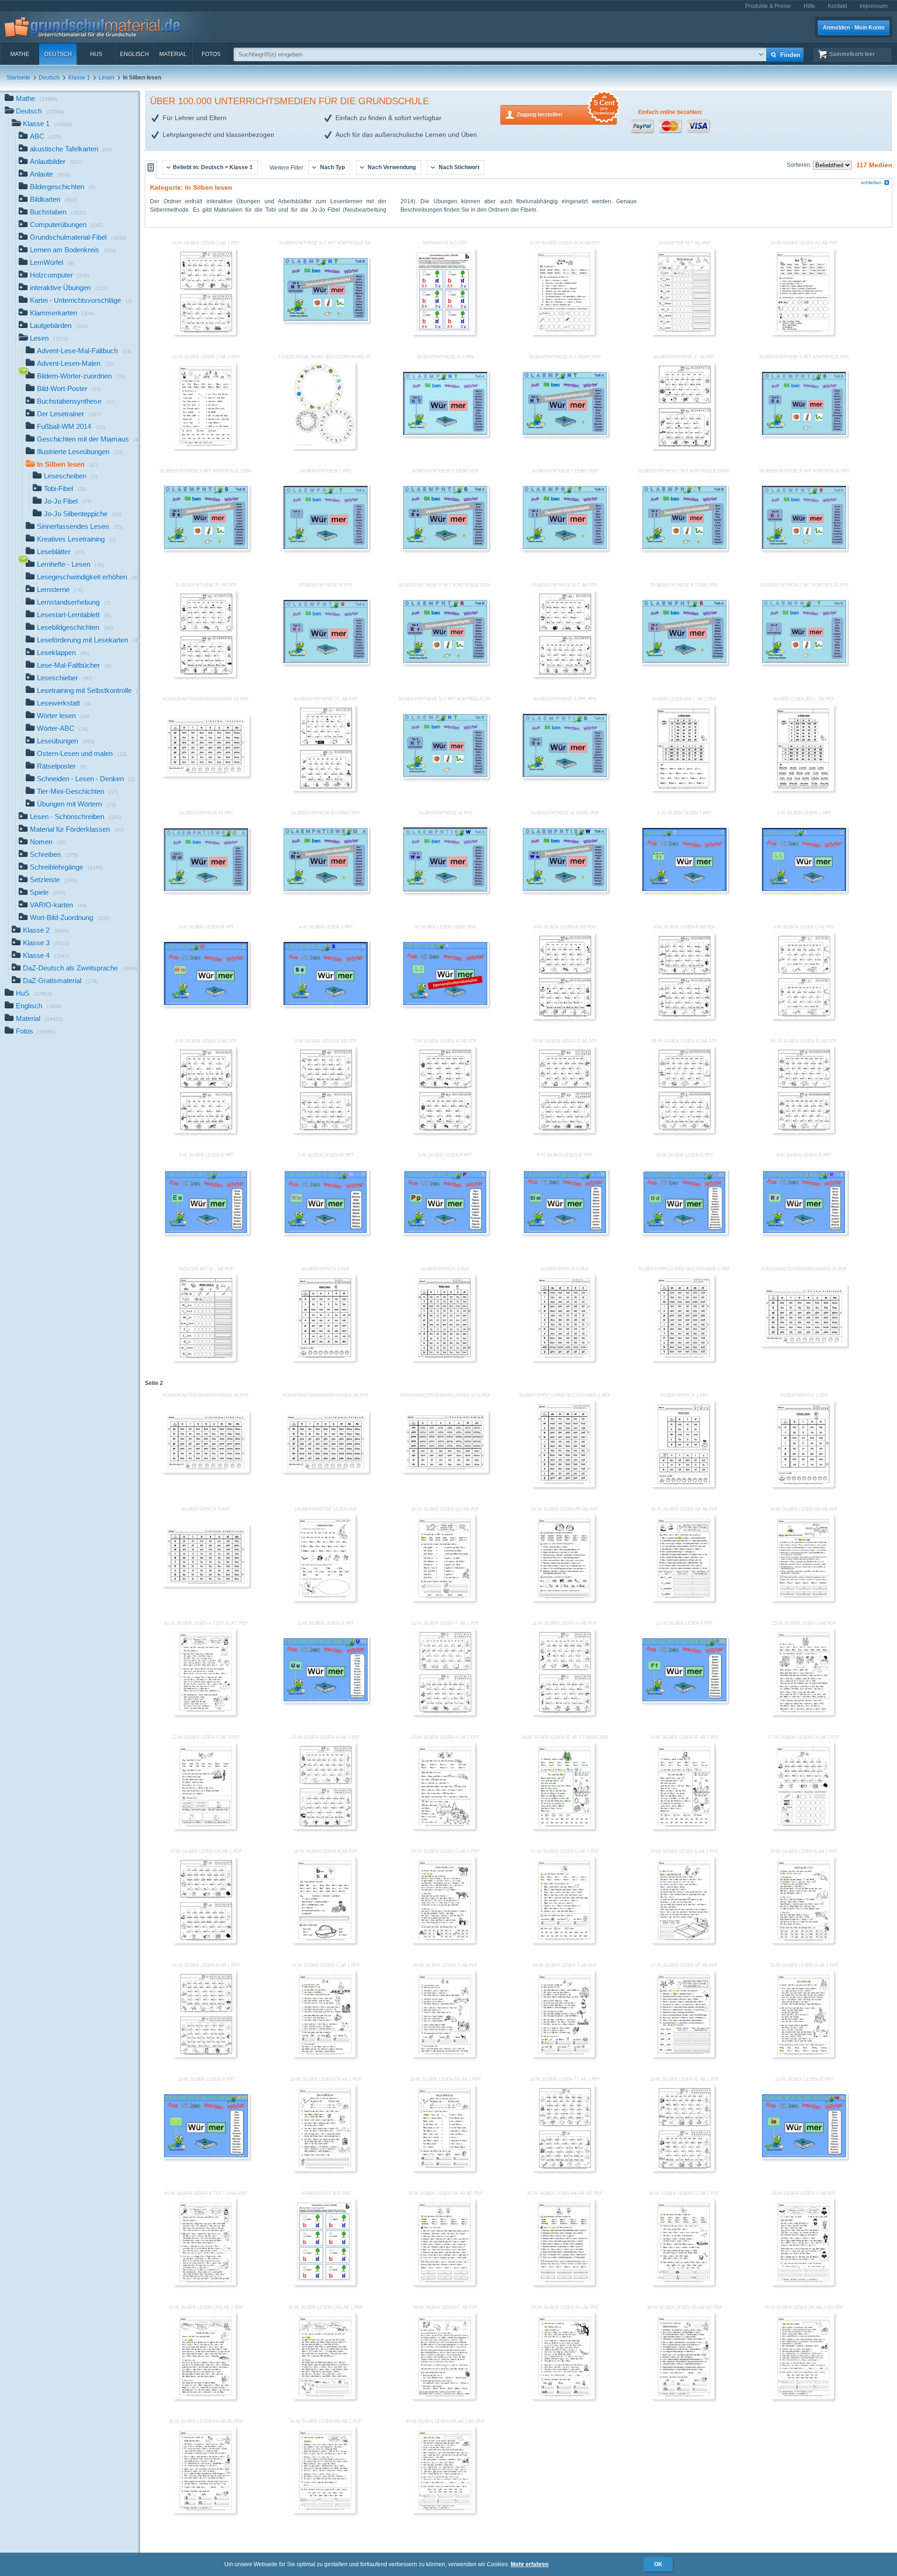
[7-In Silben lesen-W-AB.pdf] (444, 1131)
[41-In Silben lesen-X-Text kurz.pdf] (205, 1713)
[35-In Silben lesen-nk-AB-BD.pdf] (444, 2283)
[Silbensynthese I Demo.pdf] (565, 549)
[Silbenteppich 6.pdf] (563, 1359)
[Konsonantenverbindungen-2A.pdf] (804, 1345)
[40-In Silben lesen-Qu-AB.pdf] (444, 1599)
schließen (871, 182)
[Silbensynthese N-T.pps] (445, 435)
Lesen (107, 78)
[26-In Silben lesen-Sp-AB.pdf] (683, 1599)
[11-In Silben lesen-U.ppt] (326, 1701)
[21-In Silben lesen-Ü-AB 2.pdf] (563, 1941)
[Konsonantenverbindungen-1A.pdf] (206, 775)
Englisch (135, 54)
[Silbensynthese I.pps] (326, 549)
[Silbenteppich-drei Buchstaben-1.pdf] (683, 1359)
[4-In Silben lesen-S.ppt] (326, 1005)
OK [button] (658, 2564)
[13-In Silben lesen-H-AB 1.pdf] (324, 1827)
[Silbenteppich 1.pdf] (683, 1485)
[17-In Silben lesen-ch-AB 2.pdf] (803, 1827)
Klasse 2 (46, 930)
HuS (96, 54)
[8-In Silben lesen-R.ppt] (804, 1233)
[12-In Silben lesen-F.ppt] (684, 1701)
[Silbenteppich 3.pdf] (324, 1359)
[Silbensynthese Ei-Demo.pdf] (326, 891)
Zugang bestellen (566, 111)
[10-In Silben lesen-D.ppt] (684, 1233)
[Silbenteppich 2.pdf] (803, 1485)
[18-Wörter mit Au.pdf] (683, 333)
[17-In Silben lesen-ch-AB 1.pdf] (205, 1941)
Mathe (20, 54)
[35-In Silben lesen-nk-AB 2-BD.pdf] (444, 2512)
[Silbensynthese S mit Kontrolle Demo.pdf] (206, 549)
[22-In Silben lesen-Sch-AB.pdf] (563, 333)
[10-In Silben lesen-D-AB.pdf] (563, 1131)
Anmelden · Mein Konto (854, 28)
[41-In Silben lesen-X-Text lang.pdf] (205, 2283)
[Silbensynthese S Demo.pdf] (445, 549)
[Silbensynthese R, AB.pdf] (205, 675)
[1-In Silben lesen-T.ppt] (684, 891)
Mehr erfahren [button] (530, 2564)
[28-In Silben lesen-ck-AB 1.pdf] (444, 2169)
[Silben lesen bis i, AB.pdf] (803, 789)
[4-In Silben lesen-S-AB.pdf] (205, 1131)
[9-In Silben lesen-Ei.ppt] (565, 1233)
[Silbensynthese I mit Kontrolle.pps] (804, 663)
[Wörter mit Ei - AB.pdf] (205, 1359)
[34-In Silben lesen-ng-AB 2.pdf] (324, 2512)
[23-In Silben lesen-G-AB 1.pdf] (444, 1941)
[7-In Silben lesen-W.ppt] (326, 1233)
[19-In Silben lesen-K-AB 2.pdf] (803, 1941)
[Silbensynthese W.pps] (445, 891)
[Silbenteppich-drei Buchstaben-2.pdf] (563, 1485)
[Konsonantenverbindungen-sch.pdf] (445, 1471)
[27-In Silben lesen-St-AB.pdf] (683, 2055)
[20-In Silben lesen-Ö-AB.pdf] (444, 2055)
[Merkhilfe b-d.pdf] (444, 333)
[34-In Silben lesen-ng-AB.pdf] (803, 1599)
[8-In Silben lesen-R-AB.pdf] (563, 1017)
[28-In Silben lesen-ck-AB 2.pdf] (324, 2169)
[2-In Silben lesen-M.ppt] (206, 1005)
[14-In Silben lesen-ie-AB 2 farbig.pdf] (563, 1827)
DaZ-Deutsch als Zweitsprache (80, 968)
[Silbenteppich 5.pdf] (206, 1585)
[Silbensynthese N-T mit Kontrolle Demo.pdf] (326, 321)
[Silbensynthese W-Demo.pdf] (565, 891)
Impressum (874, 6)
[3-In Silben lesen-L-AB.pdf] (803, 1017)
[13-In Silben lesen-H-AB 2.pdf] (444, 1827)
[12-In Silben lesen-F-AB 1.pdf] (444, 1713)
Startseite (18, 78)
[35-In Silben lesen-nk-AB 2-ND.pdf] (803, 2398)
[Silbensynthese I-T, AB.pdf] (324, 789)
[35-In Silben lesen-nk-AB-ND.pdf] (563, 2283)
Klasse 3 (46, 943)
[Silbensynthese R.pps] (326, 663)
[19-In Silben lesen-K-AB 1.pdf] (205, 2055)
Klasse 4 (46, 955)
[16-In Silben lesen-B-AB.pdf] (324, 1941)
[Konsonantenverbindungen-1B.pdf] (206, 1471)
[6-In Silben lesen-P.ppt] (445, 1233)
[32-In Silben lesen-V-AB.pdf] (803, 2283)
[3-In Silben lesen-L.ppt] (804, 891)
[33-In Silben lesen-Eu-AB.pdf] (563, 2398)
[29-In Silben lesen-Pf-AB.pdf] (563, 1599)
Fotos (211, 54)
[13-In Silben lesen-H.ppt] (206, 2157)
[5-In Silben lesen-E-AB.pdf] (324, 1131)
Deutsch (58, 54)
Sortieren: (800, 165)
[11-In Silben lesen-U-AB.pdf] (563, 1713)
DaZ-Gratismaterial (61, 981)
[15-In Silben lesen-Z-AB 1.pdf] (205, 333)
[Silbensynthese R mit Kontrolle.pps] (804, 549)
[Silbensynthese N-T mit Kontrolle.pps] (445, 777)
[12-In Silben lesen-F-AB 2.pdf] (205, 1827)
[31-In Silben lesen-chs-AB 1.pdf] (324, 2398)
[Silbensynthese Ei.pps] (206, 891)
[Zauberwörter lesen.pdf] (324, 1599)
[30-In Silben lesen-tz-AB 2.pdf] (683, 2283)
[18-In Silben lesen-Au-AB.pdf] (803, 333)
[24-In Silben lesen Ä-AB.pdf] (563, 2055)
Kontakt (837, 6)
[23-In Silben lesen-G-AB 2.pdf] (803, 2055)
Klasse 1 (79, 78)
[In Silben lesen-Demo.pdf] (445, 1005)
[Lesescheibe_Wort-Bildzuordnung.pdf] (324, 447)
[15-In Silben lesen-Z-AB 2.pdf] (205, 447)
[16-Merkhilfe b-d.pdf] (324, 2283)
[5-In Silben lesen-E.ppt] (206, 1233)
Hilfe (809, 6)
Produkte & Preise (768, 6)
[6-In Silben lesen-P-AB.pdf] (683, 1017)
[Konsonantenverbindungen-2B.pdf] (326, 1471)
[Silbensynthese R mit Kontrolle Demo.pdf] (445, 663)
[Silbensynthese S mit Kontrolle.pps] (804, 435)
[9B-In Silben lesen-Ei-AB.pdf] (683, 1131)
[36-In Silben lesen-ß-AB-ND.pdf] (683, 2398)
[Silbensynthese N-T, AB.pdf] (563, 675)
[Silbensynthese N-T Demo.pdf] (565, 435)
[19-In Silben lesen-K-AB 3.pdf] (683, 1941)
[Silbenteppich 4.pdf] (444, 1359)
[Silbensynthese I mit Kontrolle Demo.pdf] (684, 549)
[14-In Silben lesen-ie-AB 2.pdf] (683, 1827)
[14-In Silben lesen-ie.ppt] (804, 2157)
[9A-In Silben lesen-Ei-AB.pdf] (803, 1131)
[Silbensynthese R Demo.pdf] (684, 663)
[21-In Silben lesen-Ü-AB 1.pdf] (324, 2055)
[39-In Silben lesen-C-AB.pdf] (444, 2398)
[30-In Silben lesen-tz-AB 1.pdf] (563, 2169)
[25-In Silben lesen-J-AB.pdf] (803, 1713)
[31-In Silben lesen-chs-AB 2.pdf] (205, 2398)
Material (173, 54)
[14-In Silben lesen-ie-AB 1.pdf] (683, 2169)
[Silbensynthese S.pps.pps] (565, 777)
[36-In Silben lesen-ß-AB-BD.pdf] (205, 2512)
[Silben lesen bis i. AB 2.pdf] (683, 789)
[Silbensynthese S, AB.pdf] (683, 447)
